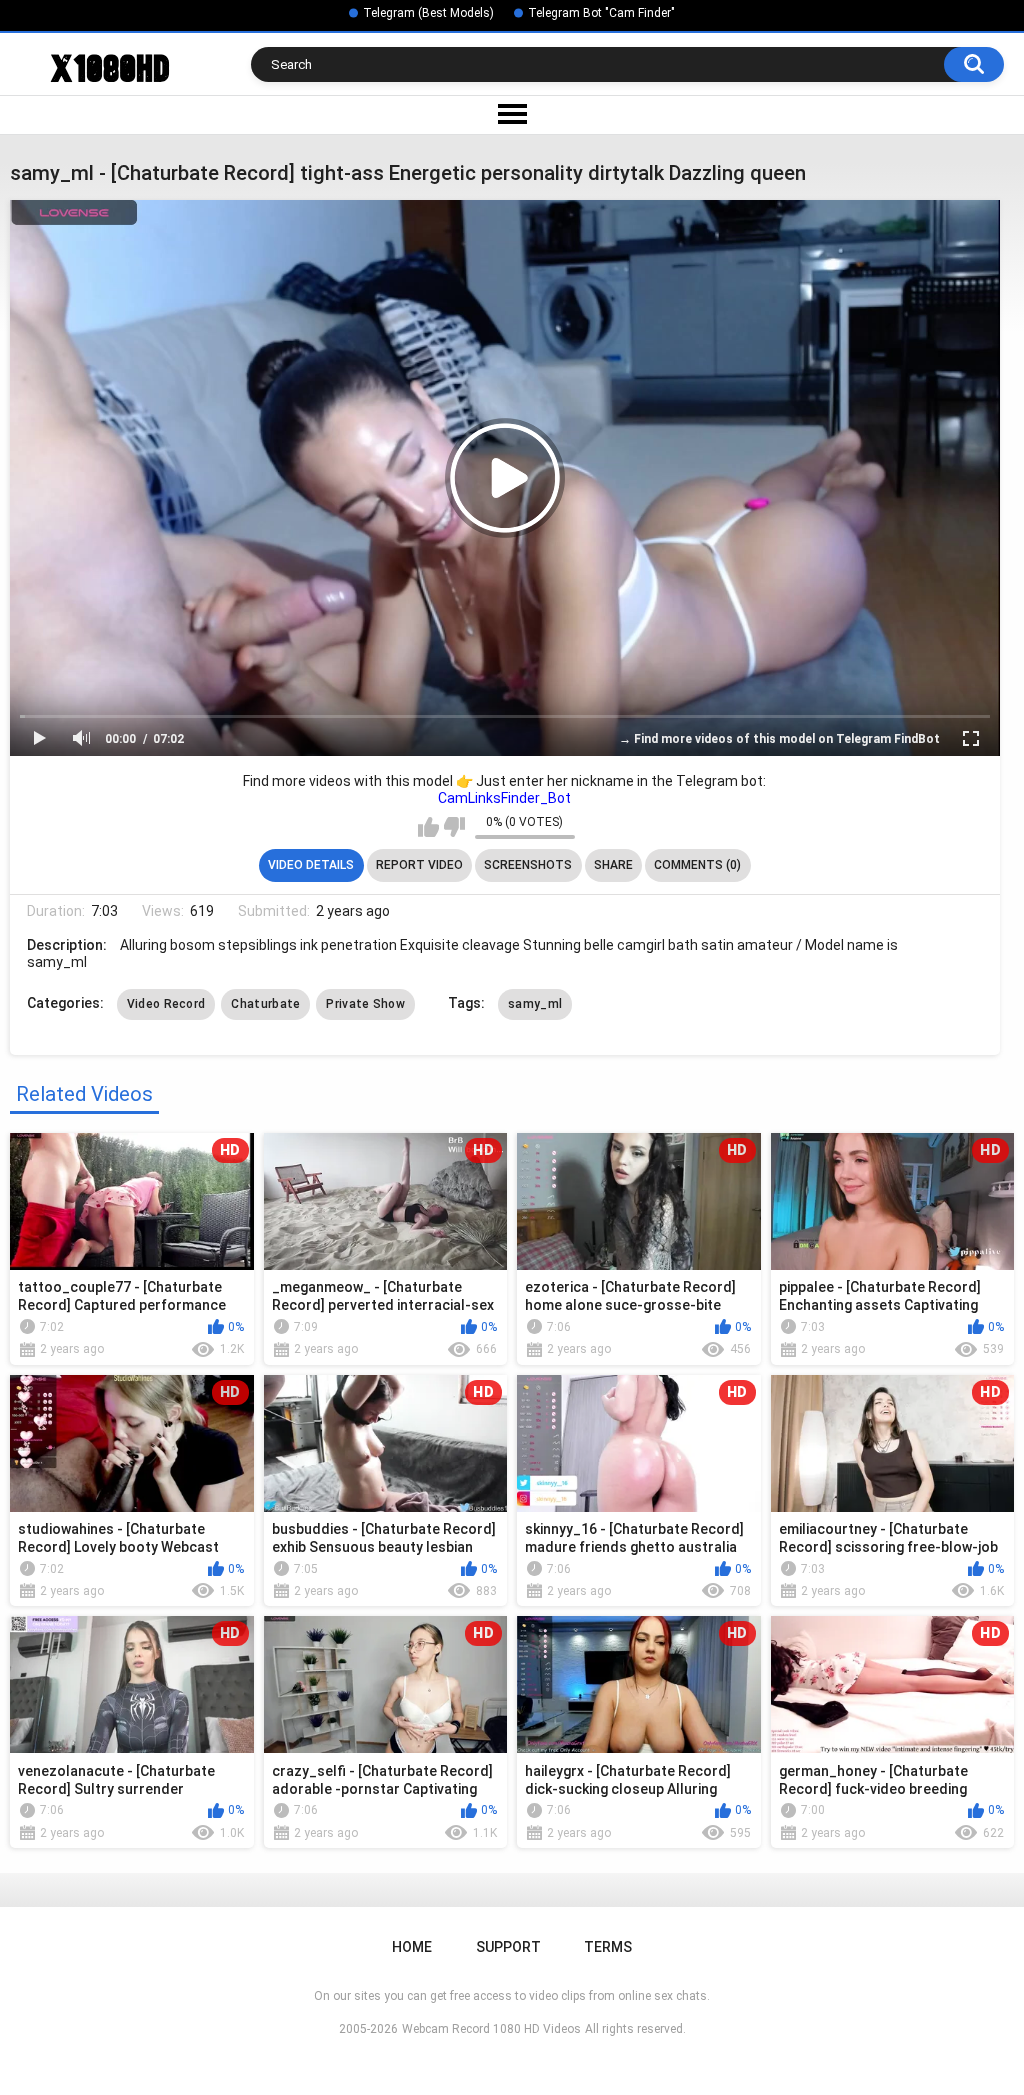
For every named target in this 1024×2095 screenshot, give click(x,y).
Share (613, 865)
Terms (608, 1947)
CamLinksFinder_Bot (504, 798)
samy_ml (535, 1004)
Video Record (166, 1004)
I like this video (428, 827)
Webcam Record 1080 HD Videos (491, 2029)
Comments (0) (697, 865)
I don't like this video (454, 827)
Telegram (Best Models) (428, 13)
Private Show (365, 1004)
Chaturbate (265, 1004)
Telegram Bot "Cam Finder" (601, 13)
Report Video (419, 865)
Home (412, 1947)
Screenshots (528, 865)
